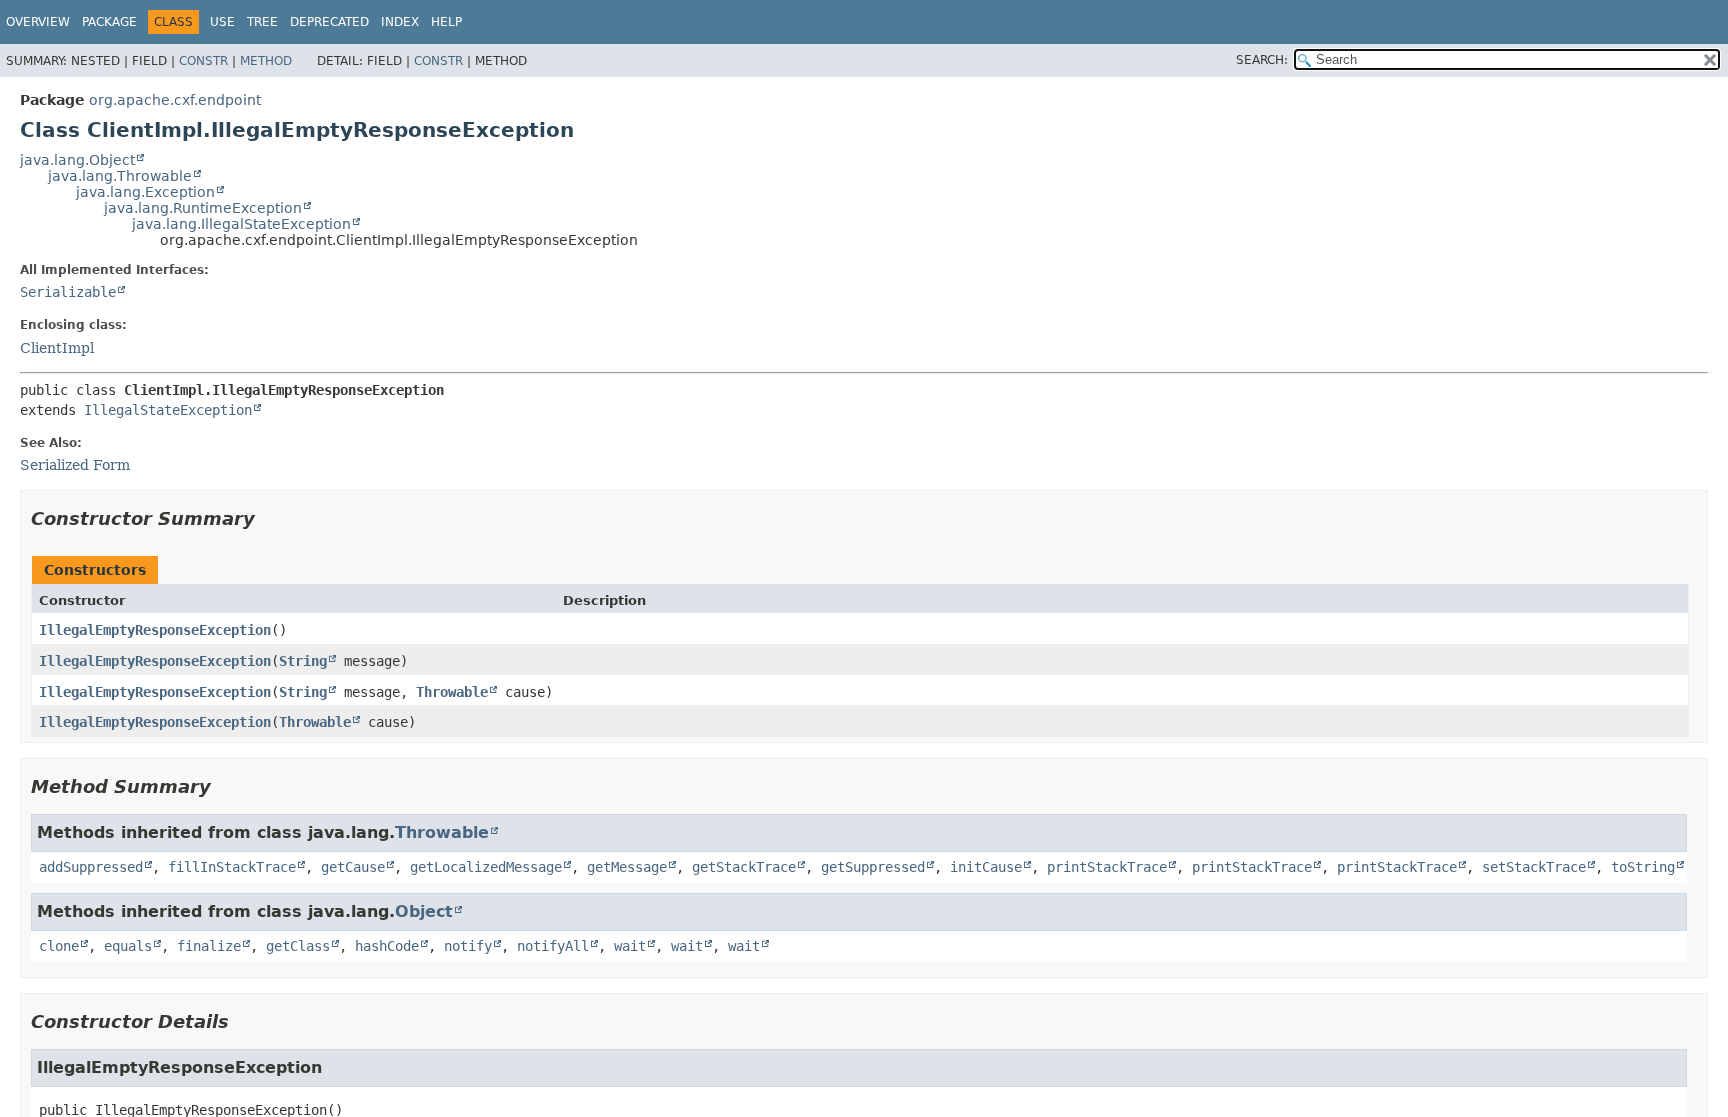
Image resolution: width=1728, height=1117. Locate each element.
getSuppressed (873, 867)
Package (109, 22)
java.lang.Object (77, 160)
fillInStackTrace (232, 867)
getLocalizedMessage (486, 867)
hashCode (387, 946)
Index (400, 22)
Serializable (68, 292)
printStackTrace (1107, 867)
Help (446, 22)
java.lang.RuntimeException (203, 208)
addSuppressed (91, 867)
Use (222, 22)
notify (468, 946)
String (303, 661)
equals (128, 946)
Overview (38, 22)
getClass (298, 946)
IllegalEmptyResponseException (155, 630)
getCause (353, 867)
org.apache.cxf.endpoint (175, 100)
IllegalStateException (168, 410)
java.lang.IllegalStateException (241, 224)
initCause (986, 867)
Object (424, 911)
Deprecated (329, 22)
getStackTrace (744, 867)
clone (59, 946)
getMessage (627, 867)
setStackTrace (1534, 867)
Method (266, 61)
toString (1643, 867)
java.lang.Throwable (120, 176)
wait (630, 946)
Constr (203, 61)
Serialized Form (75, 465)
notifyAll (553, 946)
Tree (262, 22)
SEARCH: (1262, 60)
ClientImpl (57, 348)
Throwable (452, 692)
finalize (209, 946)
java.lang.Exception (145, 192)
